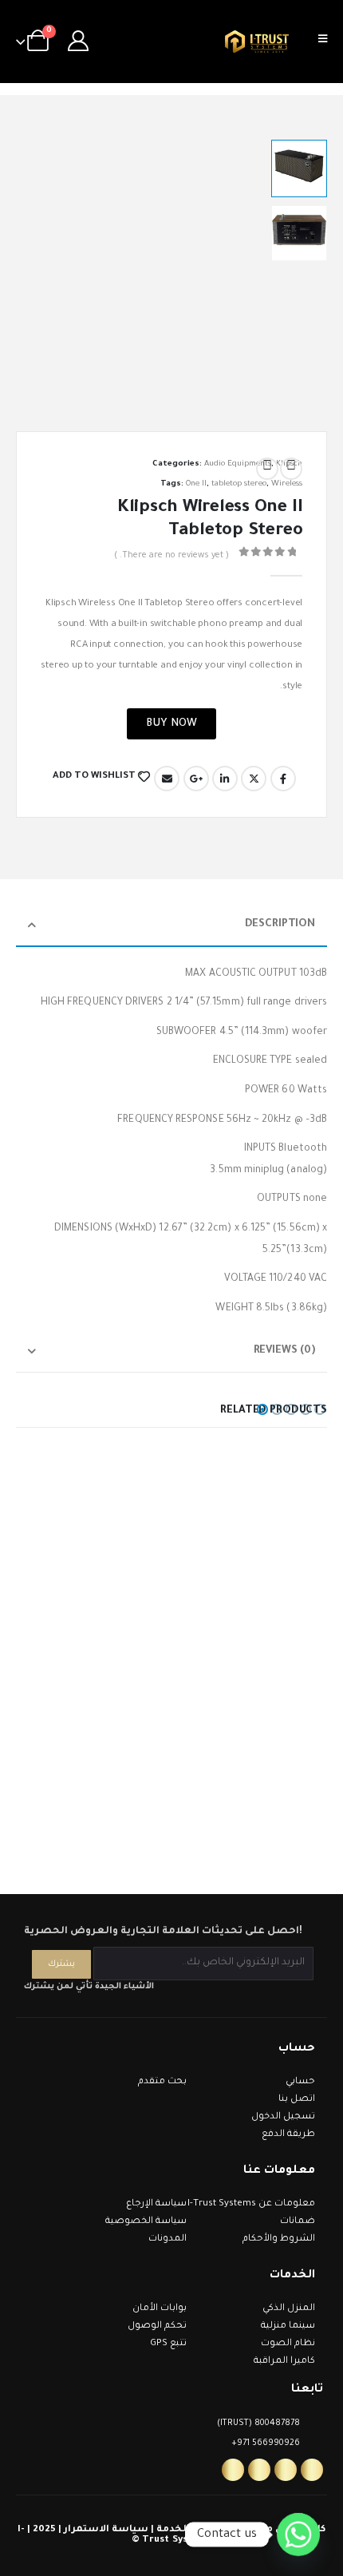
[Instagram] (286, 2470)
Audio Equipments (238, 464)
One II (196, 484)
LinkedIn (225, 779)
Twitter (254, 779)
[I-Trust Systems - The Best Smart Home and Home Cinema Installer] (257, 42)
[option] (299, 168)
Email (167, 779)
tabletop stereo (239, 484)
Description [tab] (280, 924)
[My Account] (79, 42)
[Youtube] (259, 2470)
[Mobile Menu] (328, 42)
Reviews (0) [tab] (284, 1351)
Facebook (283, 779)
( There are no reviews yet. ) (171, 556)
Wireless (287, 484)
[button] (36, 266)
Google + (196, 779)
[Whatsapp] (233, 2470)
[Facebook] (312, 2470)
